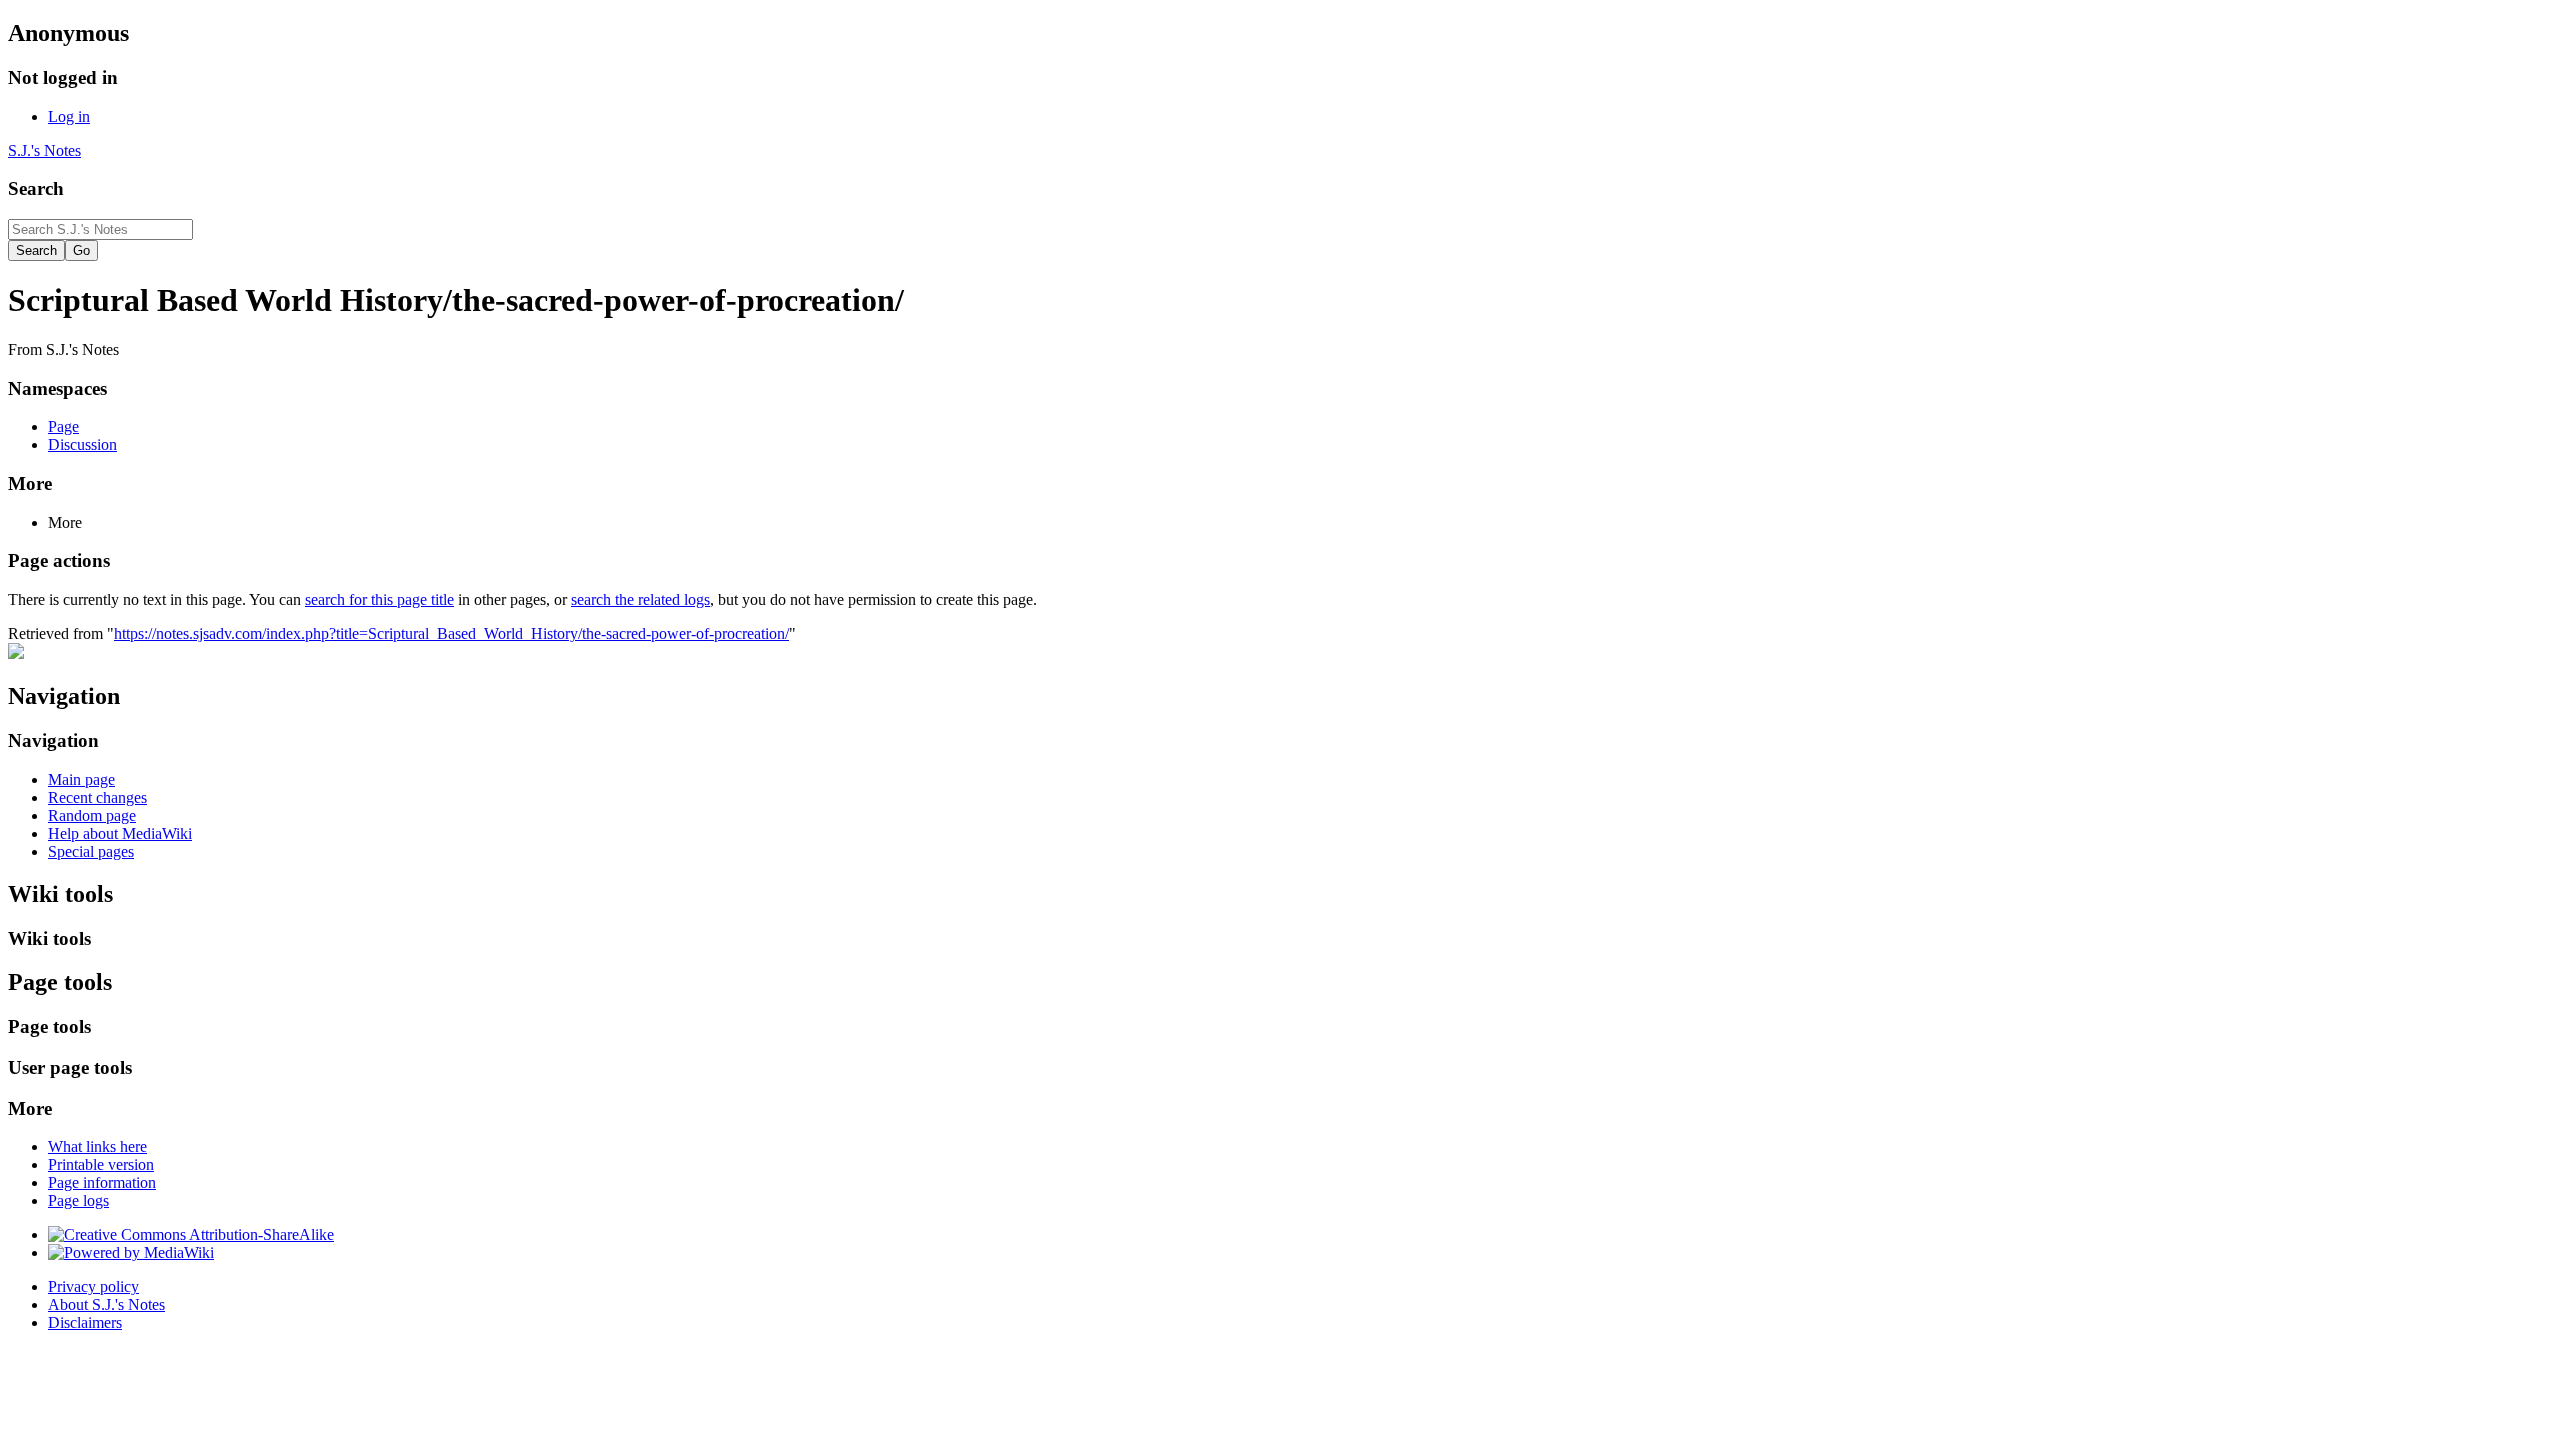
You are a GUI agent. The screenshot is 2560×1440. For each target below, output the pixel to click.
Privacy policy (93, 1286)
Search (36, 188)
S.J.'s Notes (44, 150)
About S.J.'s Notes (106, 1304)
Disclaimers (85, 1322)
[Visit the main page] (16, 653)
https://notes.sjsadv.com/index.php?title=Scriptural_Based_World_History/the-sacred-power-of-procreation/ (451, 633)
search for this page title (379, 599)
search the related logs (640, 599)
